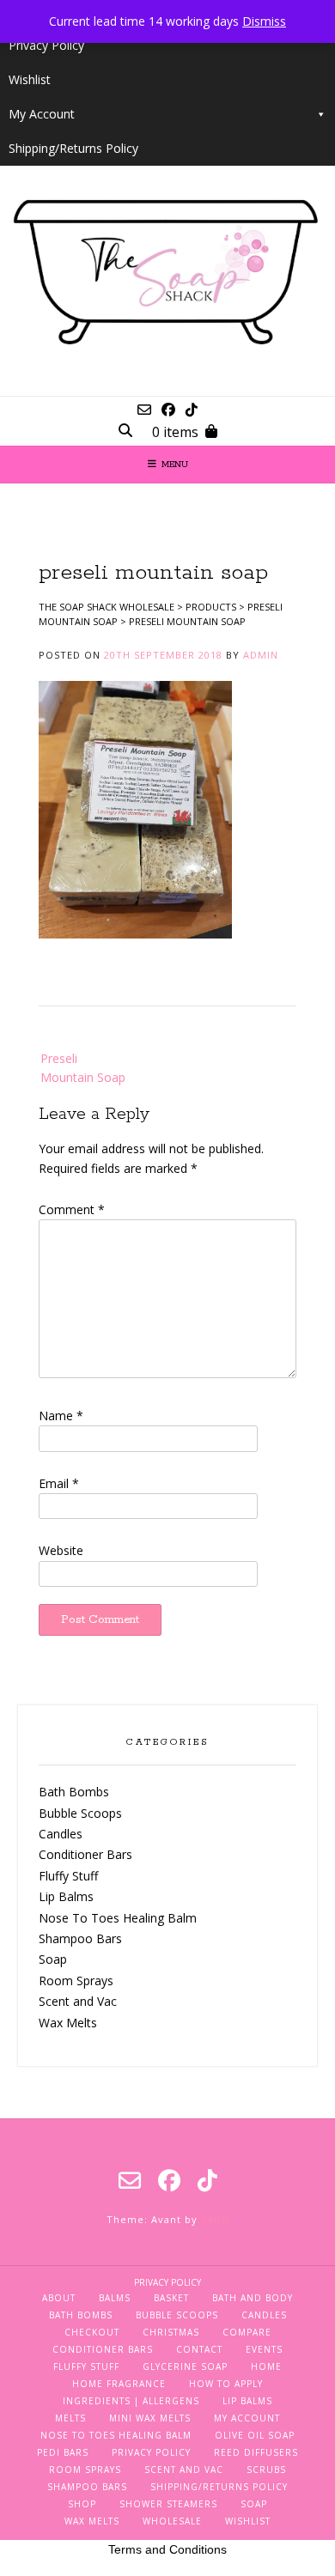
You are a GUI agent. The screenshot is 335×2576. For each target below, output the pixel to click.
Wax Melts (68, 2023)
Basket (171, 2298)
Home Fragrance (119, 2384)
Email (59, 1483)
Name (61, 1416)
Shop (82, 2504)
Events (264, 2349)
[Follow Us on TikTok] (192, 410)
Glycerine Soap (185, 2366)
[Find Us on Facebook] (168, 410)
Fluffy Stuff (68, 1876)
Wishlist (30, 79)
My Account (42, 114)
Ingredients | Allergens (131, 2401)
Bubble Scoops (80, 1813)
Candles (61, 1834)
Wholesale (172, 2521)
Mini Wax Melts (150, 2418)
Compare (247, 2332)
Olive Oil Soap (255, 2435)
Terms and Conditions (167, 2549)
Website (61, 1550)
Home (266, 2366)
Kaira (215, 2219)
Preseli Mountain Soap (83, 1068)
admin (261, 655)
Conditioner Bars (85, 1854)
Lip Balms (66, 1896)
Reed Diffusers (256, 2452)
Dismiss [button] (264, 21)
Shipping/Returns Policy (73, 148)
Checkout (92, 2332)
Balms (115, 2298)
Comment (72, 1209)
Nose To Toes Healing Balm (118, 1918)
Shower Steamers (168, 2504)
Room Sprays (76, 1981)
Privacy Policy (46, 45)
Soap (53, 1959)
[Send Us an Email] (144, 410)
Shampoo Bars (80, 1938)
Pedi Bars (63, 2452)
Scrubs (266, 2470)
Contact (199, 2349)
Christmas (171, 2332)
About (59, 2298)
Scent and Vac (78, 2001)
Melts (70, 2418)
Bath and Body (253, 2298)
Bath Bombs (74, 1792)
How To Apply (226, 2384)
